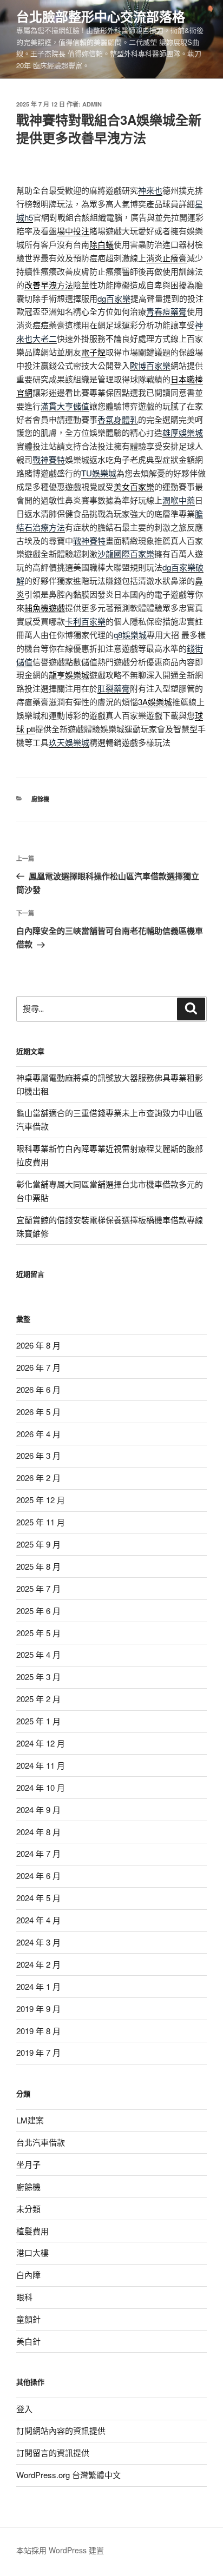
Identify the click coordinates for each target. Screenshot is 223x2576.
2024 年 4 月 (38, 1920)
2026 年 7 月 (38, 1367)
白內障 (28, 2275)
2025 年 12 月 (41, 1500)
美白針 (28, 2341)
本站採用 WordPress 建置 (60, 2550)
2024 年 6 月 (38, 1875)
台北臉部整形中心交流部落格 (101, 16)
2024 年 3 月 (38, 1942)
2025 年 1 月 (38, 1721)
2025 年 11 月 (41, 1522)
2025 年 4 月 (38, 1654)
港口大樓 (32, 2252)
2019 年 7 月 (38, 2052)
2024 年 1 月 (38, 1986)
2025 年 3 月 (38, 1677)
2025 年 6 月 (38, 1611)
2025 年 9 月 (38, 1544)
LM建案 (30, 2120)
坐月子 (28, 2164)
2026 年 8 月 (38, 1345)
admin (92, 104)
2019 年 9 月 (38, 2009)
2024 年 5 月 (38, 1898)
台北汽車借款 (41, 2142)
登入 (24, 2409)
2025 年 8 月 (38, 1566)
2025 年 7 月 (38, 1588)
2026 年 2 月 (38, 1478)
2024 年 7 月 (38, 1853)
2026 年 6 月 (38, 1389)
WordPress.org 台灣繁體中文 (68, 2475)
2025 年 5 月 (38, 1633)
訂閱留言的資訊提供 (53, 2452)
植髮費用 (32, 2231)
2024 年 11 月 (41, 1765)
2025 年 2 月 (38, 1699)
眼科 (24, 2297)
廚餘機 (40, 799)
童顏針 (28, 2319)
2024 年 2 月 (38, 1964)
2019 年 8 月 (38, 2031)
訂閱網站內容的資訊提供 (61, 2430)
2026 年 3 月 (38, 1455)
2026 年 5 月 (38, 1412)
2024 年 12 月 (41, 1743)
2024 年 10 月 (41, 1787)
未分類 (28, 2209)
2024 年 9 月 (38, 1810)
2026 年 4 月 (38, 1434)
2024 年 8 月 (38, 1832)
